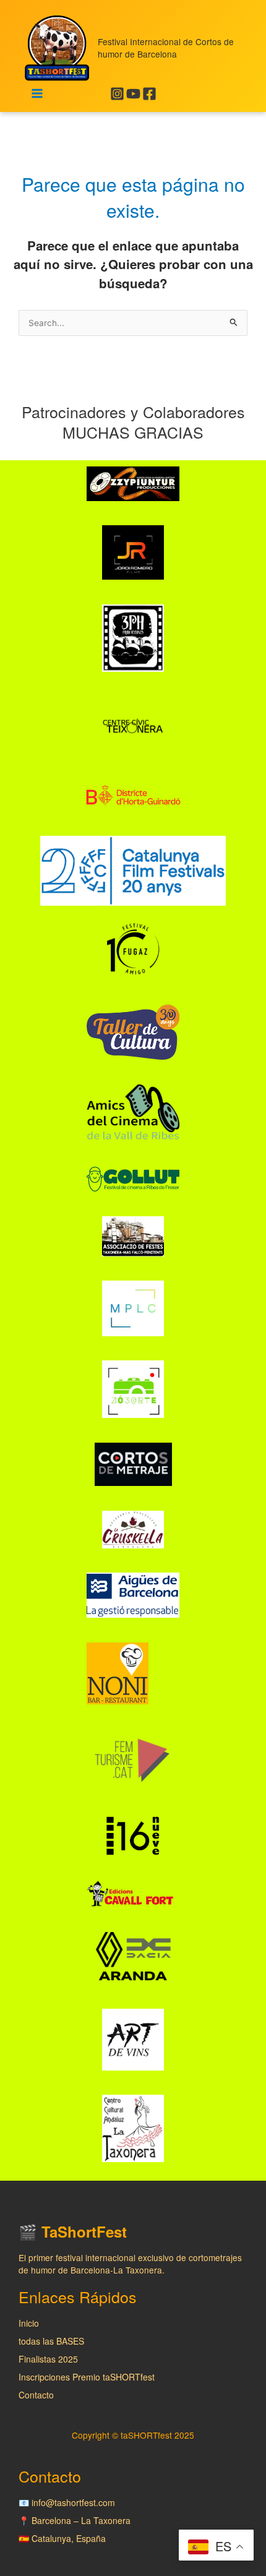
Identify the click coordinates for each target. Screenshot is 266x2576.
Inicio (29, 2323)
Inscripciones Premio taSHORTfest (87, 2377)
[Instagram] (117, 94)
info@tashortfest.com (73, 2502)
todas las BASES (51, 2341)
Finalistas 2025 (48, 2359)
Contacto (36, 2395)
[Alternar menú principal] (37, 94)
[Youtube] (133, 94)
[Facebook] (149, 94)
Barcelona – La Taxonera (81, 2520)
